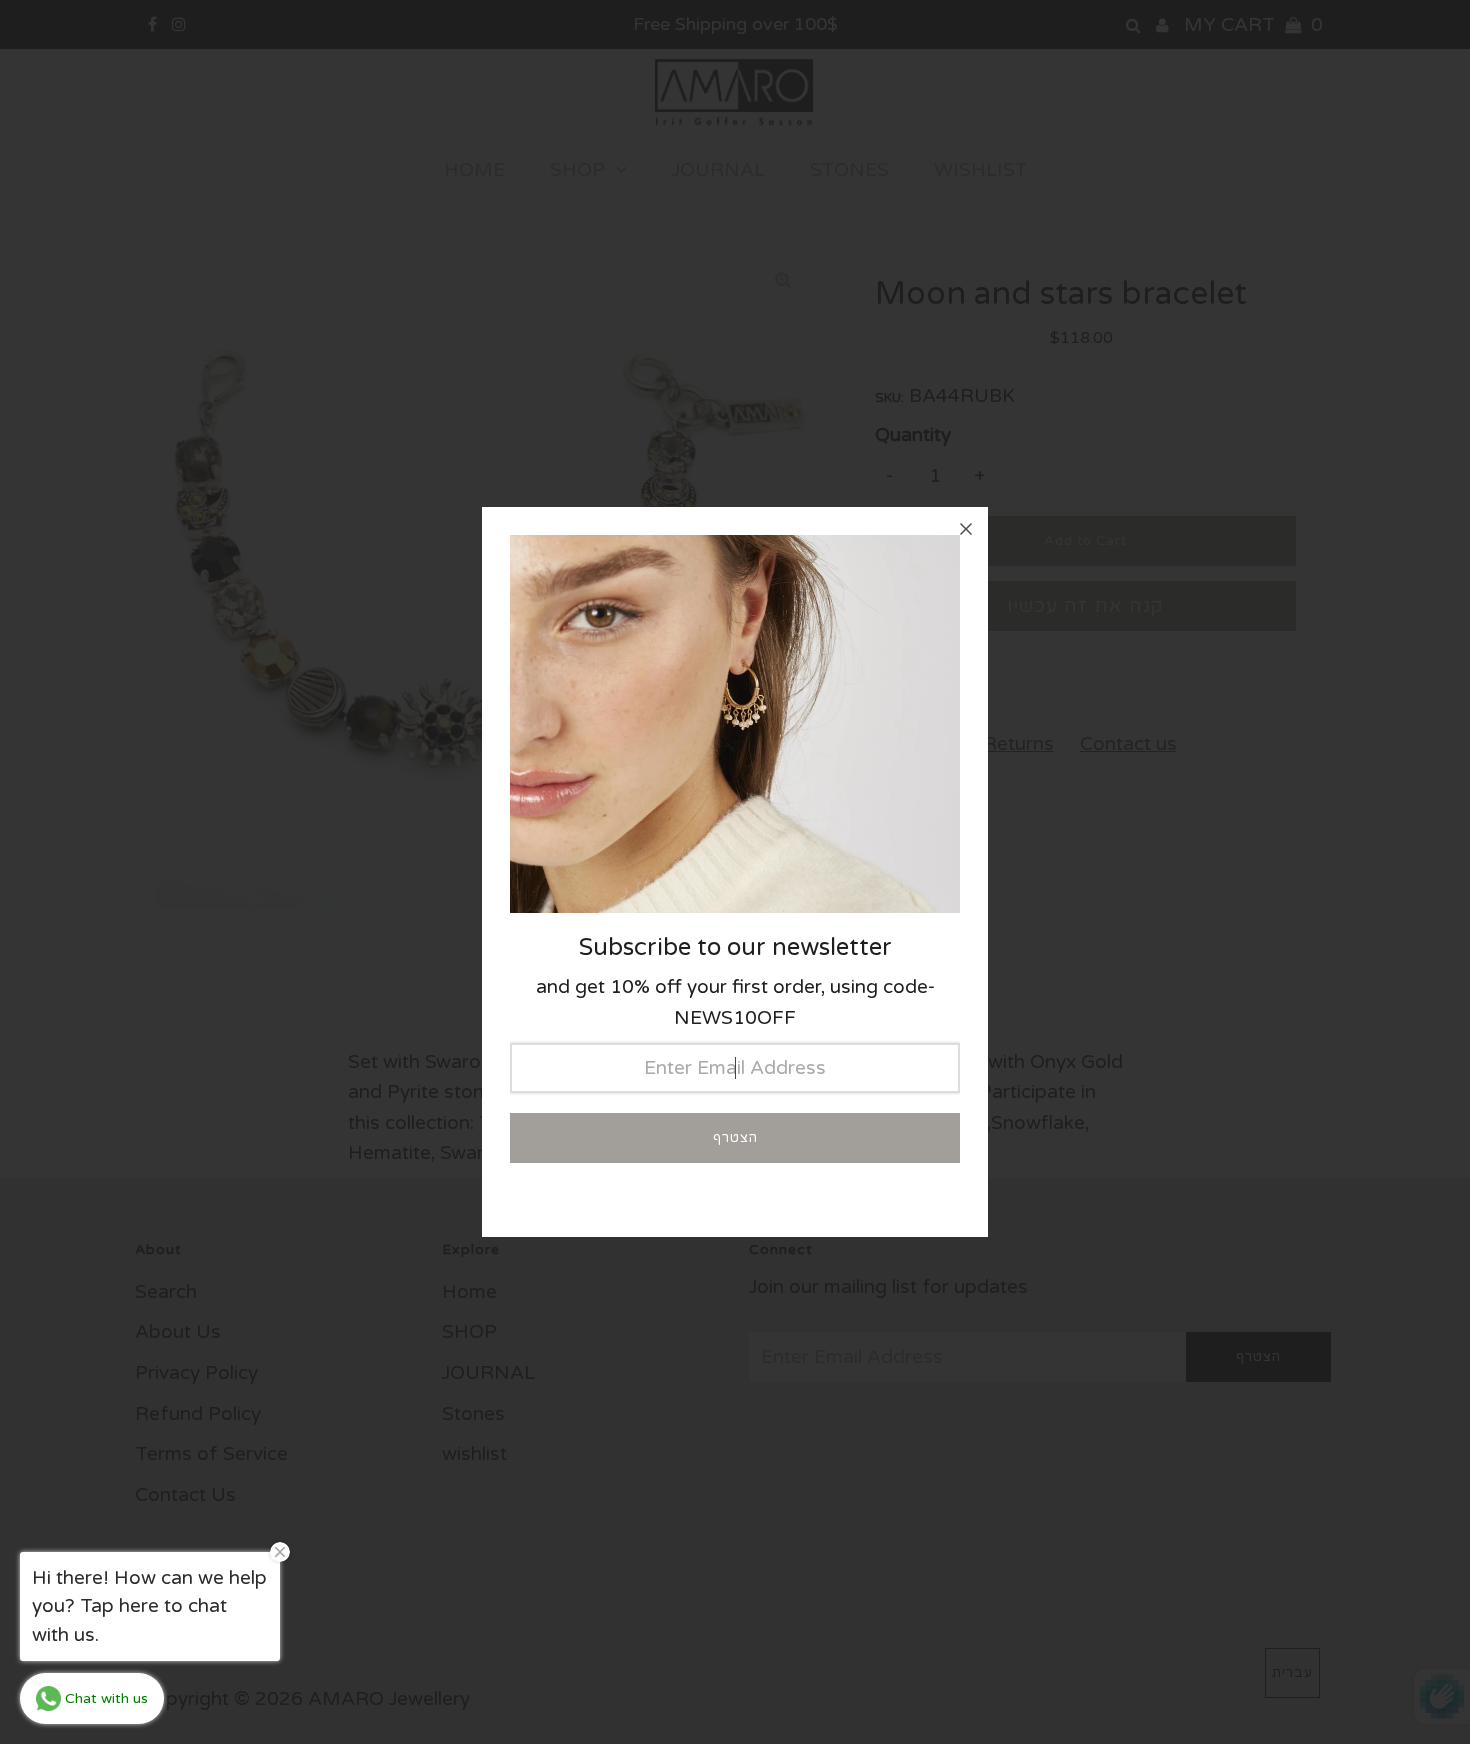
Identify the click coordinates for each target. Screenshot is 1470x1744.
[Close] (966, 529)
